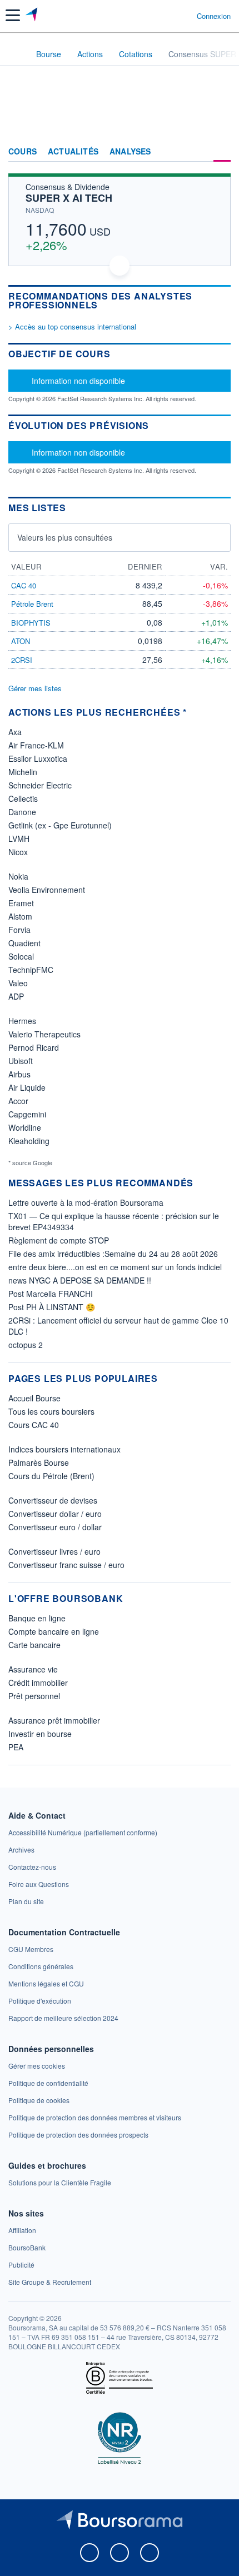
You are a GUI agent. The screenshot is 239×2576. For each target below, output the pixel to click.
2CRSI (22, 660)
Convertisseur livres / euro (54, 1551)
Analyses (130, 152)
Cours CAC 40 (34, 1425)
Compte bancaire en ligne (54, 1631)
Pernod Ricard (34, 1047)
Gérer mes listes (35, 688)
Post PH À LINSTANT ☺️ (52, 1307)
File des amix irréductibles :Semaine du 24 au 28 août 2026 (113, 1254)
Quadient (24, 943)
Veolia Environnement (47, 890)
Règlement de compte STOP (59, 1240)
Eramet (21, 903)
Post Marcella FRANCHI (51, 1294)
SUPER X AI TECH (69, 198)
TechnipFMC (31, 970)
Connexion (214, 16)
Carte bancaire (34, 1645)
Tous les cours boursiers (51, 1411)
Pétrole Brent (32, 604)
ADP (16, 996)
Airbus (19, 1074)
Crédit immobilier (38, 1683)
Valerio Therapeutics (44, 1034)
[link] (83, 1832)
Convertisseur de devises (53, 1500)
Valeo (18, 983)
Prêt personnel (34, 1696)
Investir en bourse (40, 1734)
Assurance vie (33, 1669)
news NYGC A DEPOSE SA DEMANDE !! (80, 1280)
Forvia (19, 930)
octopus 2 (26, 1345)
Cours (23, 152)
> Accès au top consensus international (72, 326)
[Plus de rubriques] (222, 152)
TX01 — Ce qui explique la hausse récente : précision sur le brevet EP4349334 (114, 1221)
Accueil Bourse (34, 1398)
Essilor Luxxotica (38, 758)
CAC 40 (24, 585)
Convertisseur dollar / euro (55, 1514)
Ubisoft (21, 1061)
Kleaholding (29, 1141)
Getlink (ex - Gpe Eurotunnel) (60, 825)
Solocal (21, 956)
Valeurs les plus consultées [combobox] (65, 537)
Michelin (23, 772)
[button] (13, 15)
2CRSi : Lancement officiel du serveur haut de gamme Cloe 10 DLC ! (118, 1326)
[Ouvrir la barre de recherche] (168, 16)
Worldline (25, 1127)
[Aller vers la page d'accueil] (33, 16)
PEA (16, 1747)
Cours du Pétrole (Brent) (51, 1476)
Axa (15, 732)
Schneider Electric (40, 785)
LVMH (19, 838)
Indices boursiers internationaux (64, 1449)
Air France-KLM (36, 745)
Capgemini (27, 1114)
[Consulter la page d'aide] (184, 16)
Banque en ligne (37, 1618)
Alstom (20, 916)
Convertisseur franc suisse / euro (66, 1565)
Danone (22, 812)
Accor (18, 1101)
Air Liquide (27, 1087)
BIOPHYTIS (31, 623)
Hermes (22, 1021)
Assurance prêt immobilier (54, 1720)
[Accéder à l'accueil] (16, 53)
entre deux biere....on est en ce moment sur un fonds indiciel (115, 1267)
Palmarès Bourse (39, 1462)
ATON (21, 641)
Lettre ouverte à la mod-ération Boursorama (86, 1202)
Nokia (18, 876)
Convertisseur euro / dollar (55, 1527)
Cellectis (23, 798)
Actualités (73, 152)
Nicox (18, 852)
